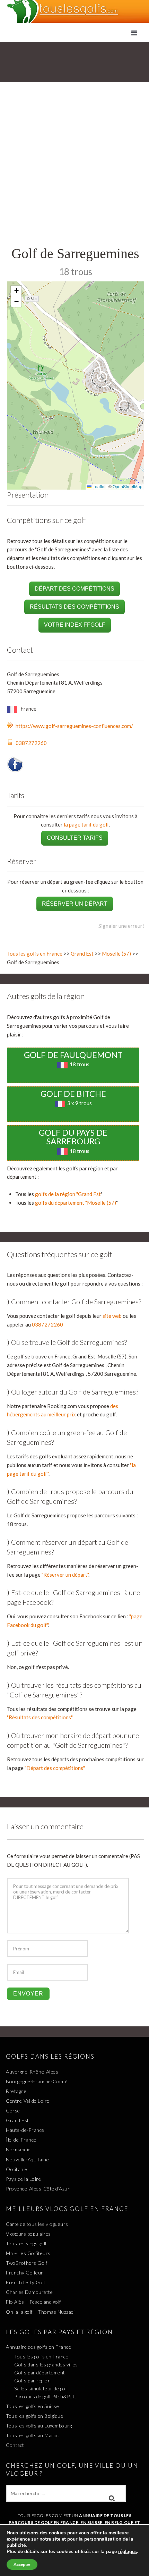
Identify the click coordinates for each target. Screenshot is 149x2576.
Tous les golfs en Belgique (34, 2416)
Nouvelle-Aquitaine (27, 2159)
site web (112, 1316)
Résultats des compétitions (74, 607)
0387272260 (31, 743)
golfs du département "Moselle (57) (76, 1203)
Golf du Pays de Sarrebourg (73, 1137)
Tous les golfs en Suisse (32, 2406)
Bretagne (16, 2091)
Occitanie (17, 2169)
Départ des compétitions (74, 589)
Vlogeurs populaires (28, 2234)
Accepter (22, 2565)
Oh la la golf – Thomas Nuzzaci (40, 2312)
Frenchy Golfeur (25, 2273)
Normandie (18, 2149)
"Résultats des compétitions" (40, 1717)
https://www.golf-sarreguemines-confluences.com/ (74, 726)
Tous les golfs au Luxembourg (39, 2426)
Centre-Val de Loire (28, 2101)
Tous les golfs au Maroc (32, 2435)
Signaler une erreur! (121, 926)
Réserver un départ (75, 904)
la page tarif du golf (86, 824)
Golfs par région (32, 2380)
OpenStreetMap (128, 486)
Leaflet (98, 486)
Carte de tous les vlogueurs (37, 2224)
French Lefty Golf (26, 2282)
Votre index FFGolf (75, 625)
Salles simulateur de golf (41, 2388)
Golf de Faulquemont (73, 1055)
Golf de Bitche (73, 1094)
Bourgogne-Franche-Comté (37, 2081)
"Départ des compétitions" (55, 1768)
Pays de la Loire (23, 2179)
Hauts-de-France (25, 2130)
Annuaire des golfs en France (38, 2347)
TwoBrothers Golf (27, 2263)
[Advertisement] (74, 167)
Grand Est (82, 954)
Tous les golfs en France (35, 954)
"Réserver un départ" (65, 1575)
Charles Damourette (29, 2292)
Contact (15, 2445)
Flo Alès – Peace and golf (33, 2302)
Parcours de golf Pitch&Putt (45, 2396)
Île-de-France (21, 2140)
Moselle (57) (116, 954)
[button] (16, 291)
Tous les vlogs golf (26, 2243)
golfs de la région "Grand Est (68, 1194)
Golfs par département (40, 2372)
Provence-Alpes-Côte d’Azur (38, 2189)
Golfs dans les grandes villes (46, 2365)
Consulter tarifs (75, 838)
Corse (13, 2111)
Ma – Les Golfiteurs (28, 2253)
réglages (128, 2552)
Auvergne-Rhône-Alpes (32, 2072)
